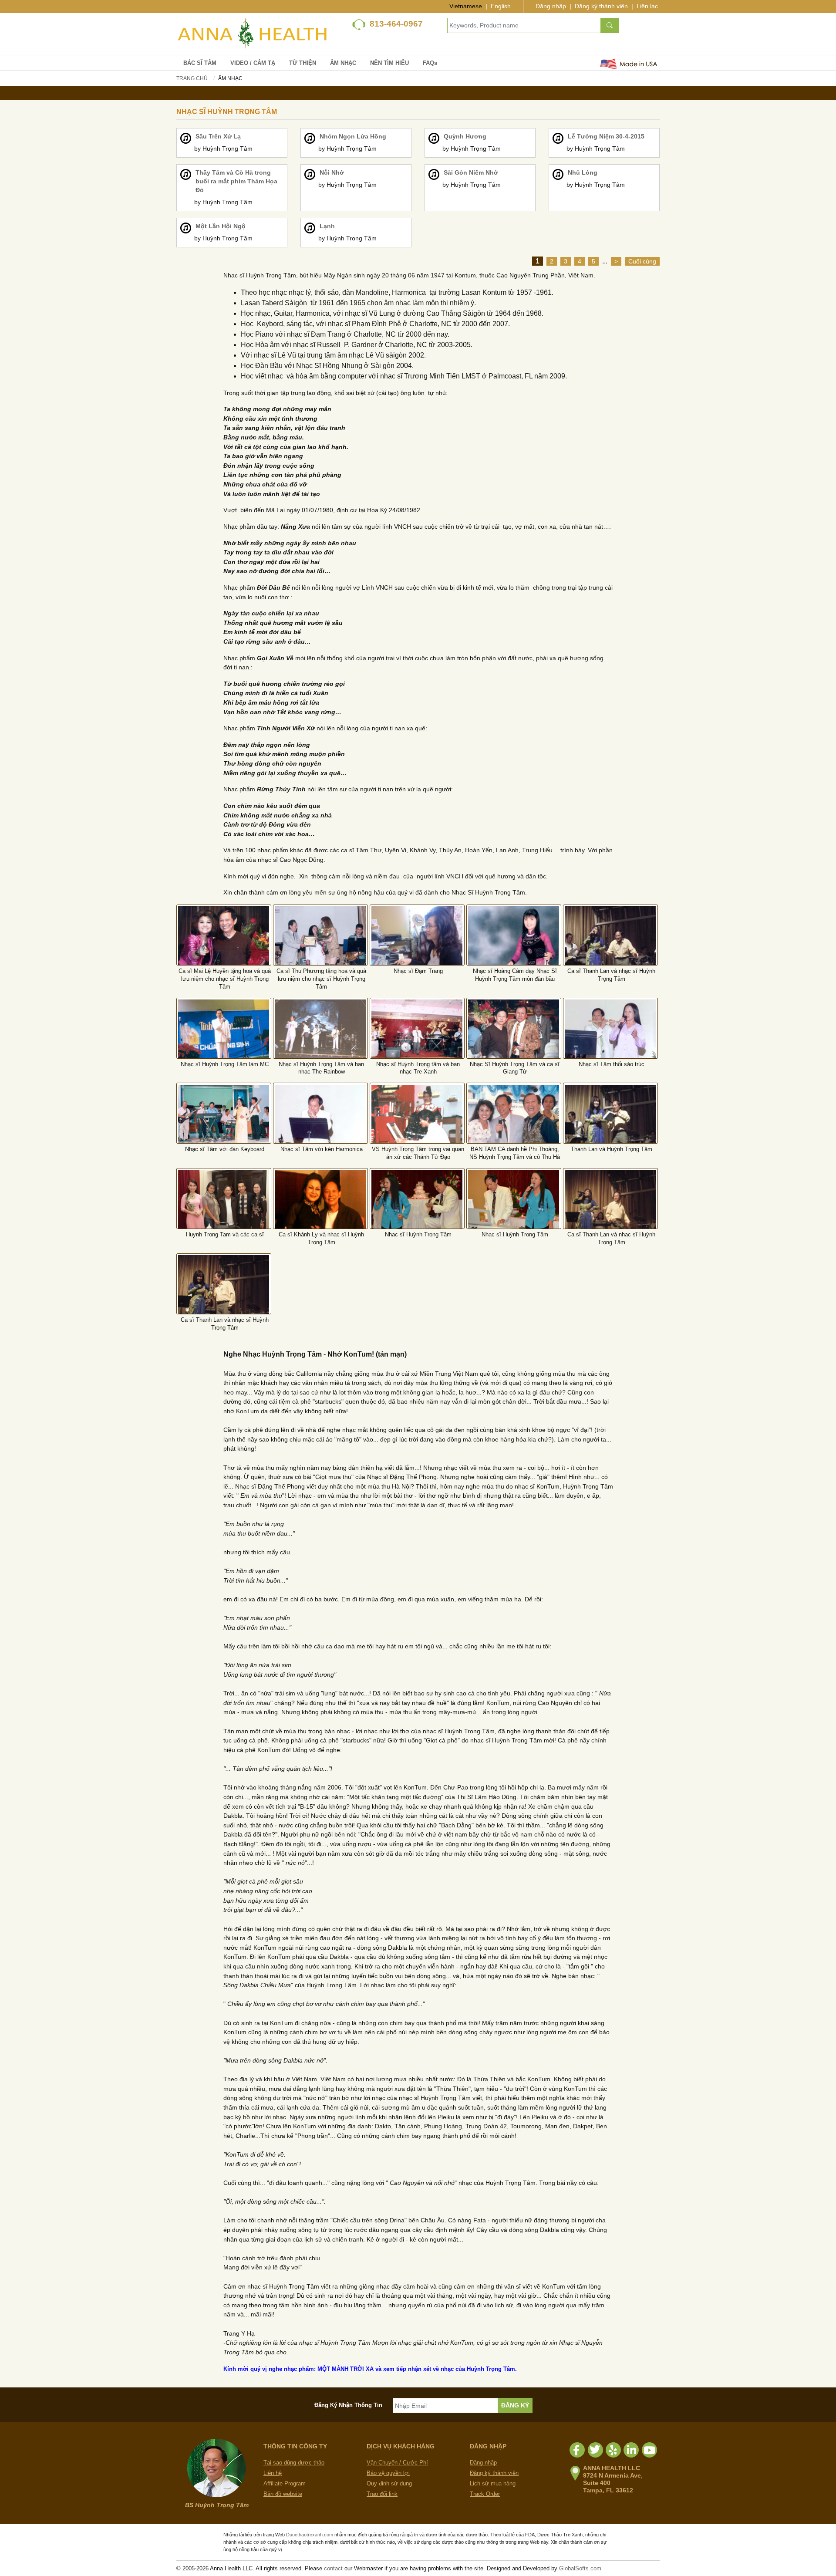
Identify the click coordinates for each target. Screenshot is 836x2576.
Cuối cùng (642, 261)
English (501, 6)
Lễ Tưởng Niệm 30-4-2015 (606, 136)
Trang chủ (192, 78)
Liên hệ (273, 2473)
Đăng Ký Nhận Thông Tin (348, 2405)
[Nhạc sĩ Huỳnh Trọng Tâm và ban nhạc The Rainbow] (320, 1029)
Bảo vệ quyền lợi (388, 2473)
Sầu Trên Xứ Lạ (218, 136)
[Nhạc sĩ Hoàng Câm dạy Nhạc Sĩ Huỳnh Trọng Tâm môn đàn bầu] (514, 942)
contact (333, 2568)
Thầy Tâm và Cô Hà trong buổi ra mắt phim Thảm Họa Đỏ (236, 181)
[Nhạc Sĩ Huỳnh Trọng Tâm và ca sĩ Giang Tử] (514, 1035)
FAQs (430, 63)
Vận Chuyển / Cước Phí (397, 2463)
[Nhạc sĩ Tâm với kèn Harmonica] (320, 1121)
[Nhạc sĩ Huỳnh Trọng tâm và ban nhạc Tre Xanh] (417, 1035)
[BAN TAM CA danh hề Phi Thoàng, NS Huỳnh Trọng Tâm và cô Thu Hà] (514, 1121)
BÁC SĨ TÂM (200, 63)
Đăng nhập (551, 6)
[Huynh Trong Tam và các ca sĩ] (224, 1206)
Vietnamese (466, 6)
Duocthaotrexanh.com (310, 2535)
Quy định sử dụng (389, 2483)
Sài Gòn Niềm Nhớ (471, 172)
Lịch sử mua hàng (493, 2483)
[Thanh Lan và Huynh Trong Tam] (610, 1121)
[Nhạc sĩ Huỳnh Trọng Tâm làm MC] (224, 1035)
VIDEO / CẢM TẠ (253, 63)
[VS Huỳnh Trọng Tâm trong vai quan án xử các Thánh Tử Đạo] (417, 1121)
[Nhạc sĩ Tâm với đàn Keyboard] (224, 1121)
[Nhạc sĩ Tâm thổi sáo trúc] (610, 1035)
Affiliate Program (285, 2483)
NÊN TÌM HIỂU (389, 63)
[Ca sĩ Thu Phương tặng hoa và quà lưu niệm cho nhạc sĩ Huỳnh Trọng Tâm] (320, 942)
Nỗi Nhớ (332, 172)
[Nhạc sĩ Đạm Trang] (417, 940)
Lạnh (327, 226)
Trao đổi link (382, 2494)
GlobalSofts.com (580, 2568)
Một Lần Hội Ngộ (221, 226)
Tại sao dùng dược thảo (294, 2463)
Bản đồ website (283, 2494)
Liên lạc (647, 6)
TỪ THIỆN (303, 63)
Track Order (485, 2494)
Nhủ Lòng (583, 172)
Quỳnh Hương (465, 136)
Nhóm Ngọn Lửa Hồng (353, 136)
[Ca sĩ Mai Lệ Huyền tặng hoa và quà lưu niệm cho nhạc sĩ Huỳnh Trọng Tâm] (224, 942)
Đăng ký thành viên (601, 6)
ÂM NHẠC (343, 63)
